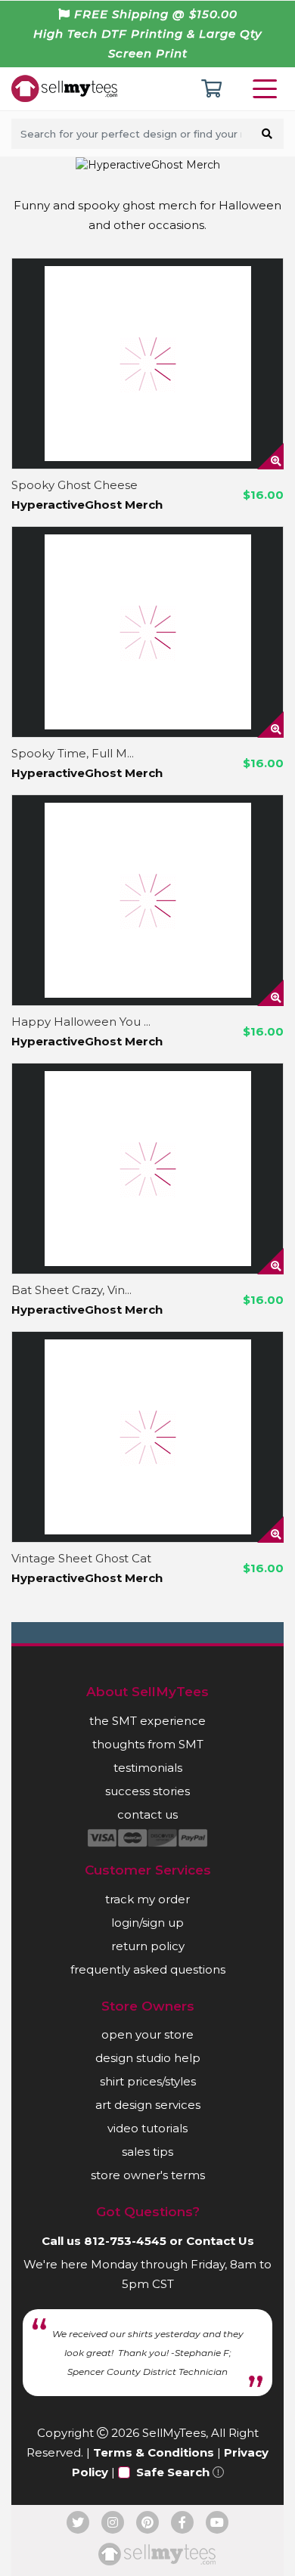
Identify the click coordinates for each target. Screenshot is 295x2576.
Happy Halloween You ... (81, 1022)
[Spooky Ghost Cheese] (147, 364)
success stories (147, 1791)
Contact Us (220, 2241)
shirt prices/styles (148, 2081)
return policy (148, 1946)
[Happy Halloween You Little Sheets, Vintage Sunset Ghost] (147, 900)
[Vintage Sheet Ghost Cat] (147, 1437)
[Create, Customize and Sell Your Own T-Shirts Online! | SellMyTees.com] (64, 88)
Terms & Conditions (154, 2452)
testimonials (148, 1768)
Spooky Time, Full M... (73, 753)
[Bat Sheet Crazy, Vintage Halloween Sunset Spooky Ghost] (147, 1169)
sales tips (147, 2152)
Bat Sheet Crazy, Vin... (71, 1290)
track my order (147, 1899)
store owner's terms (148, 2175)
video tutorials (147, 2128)
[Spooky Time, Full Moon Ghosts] (147, 632)
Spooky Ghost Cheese (75, 485)
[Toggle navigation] (268, 89)
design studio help (148, 2058)
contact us (147, 1814)
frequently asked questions (148, 1969)
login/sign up (147, 1923)
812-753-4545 (125, 2241)
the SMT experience (147, 1721)
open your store (147, 2034)
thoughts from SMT (148, 1744)
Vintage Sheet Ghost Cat (81, 1558)
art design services (148, 2105)
